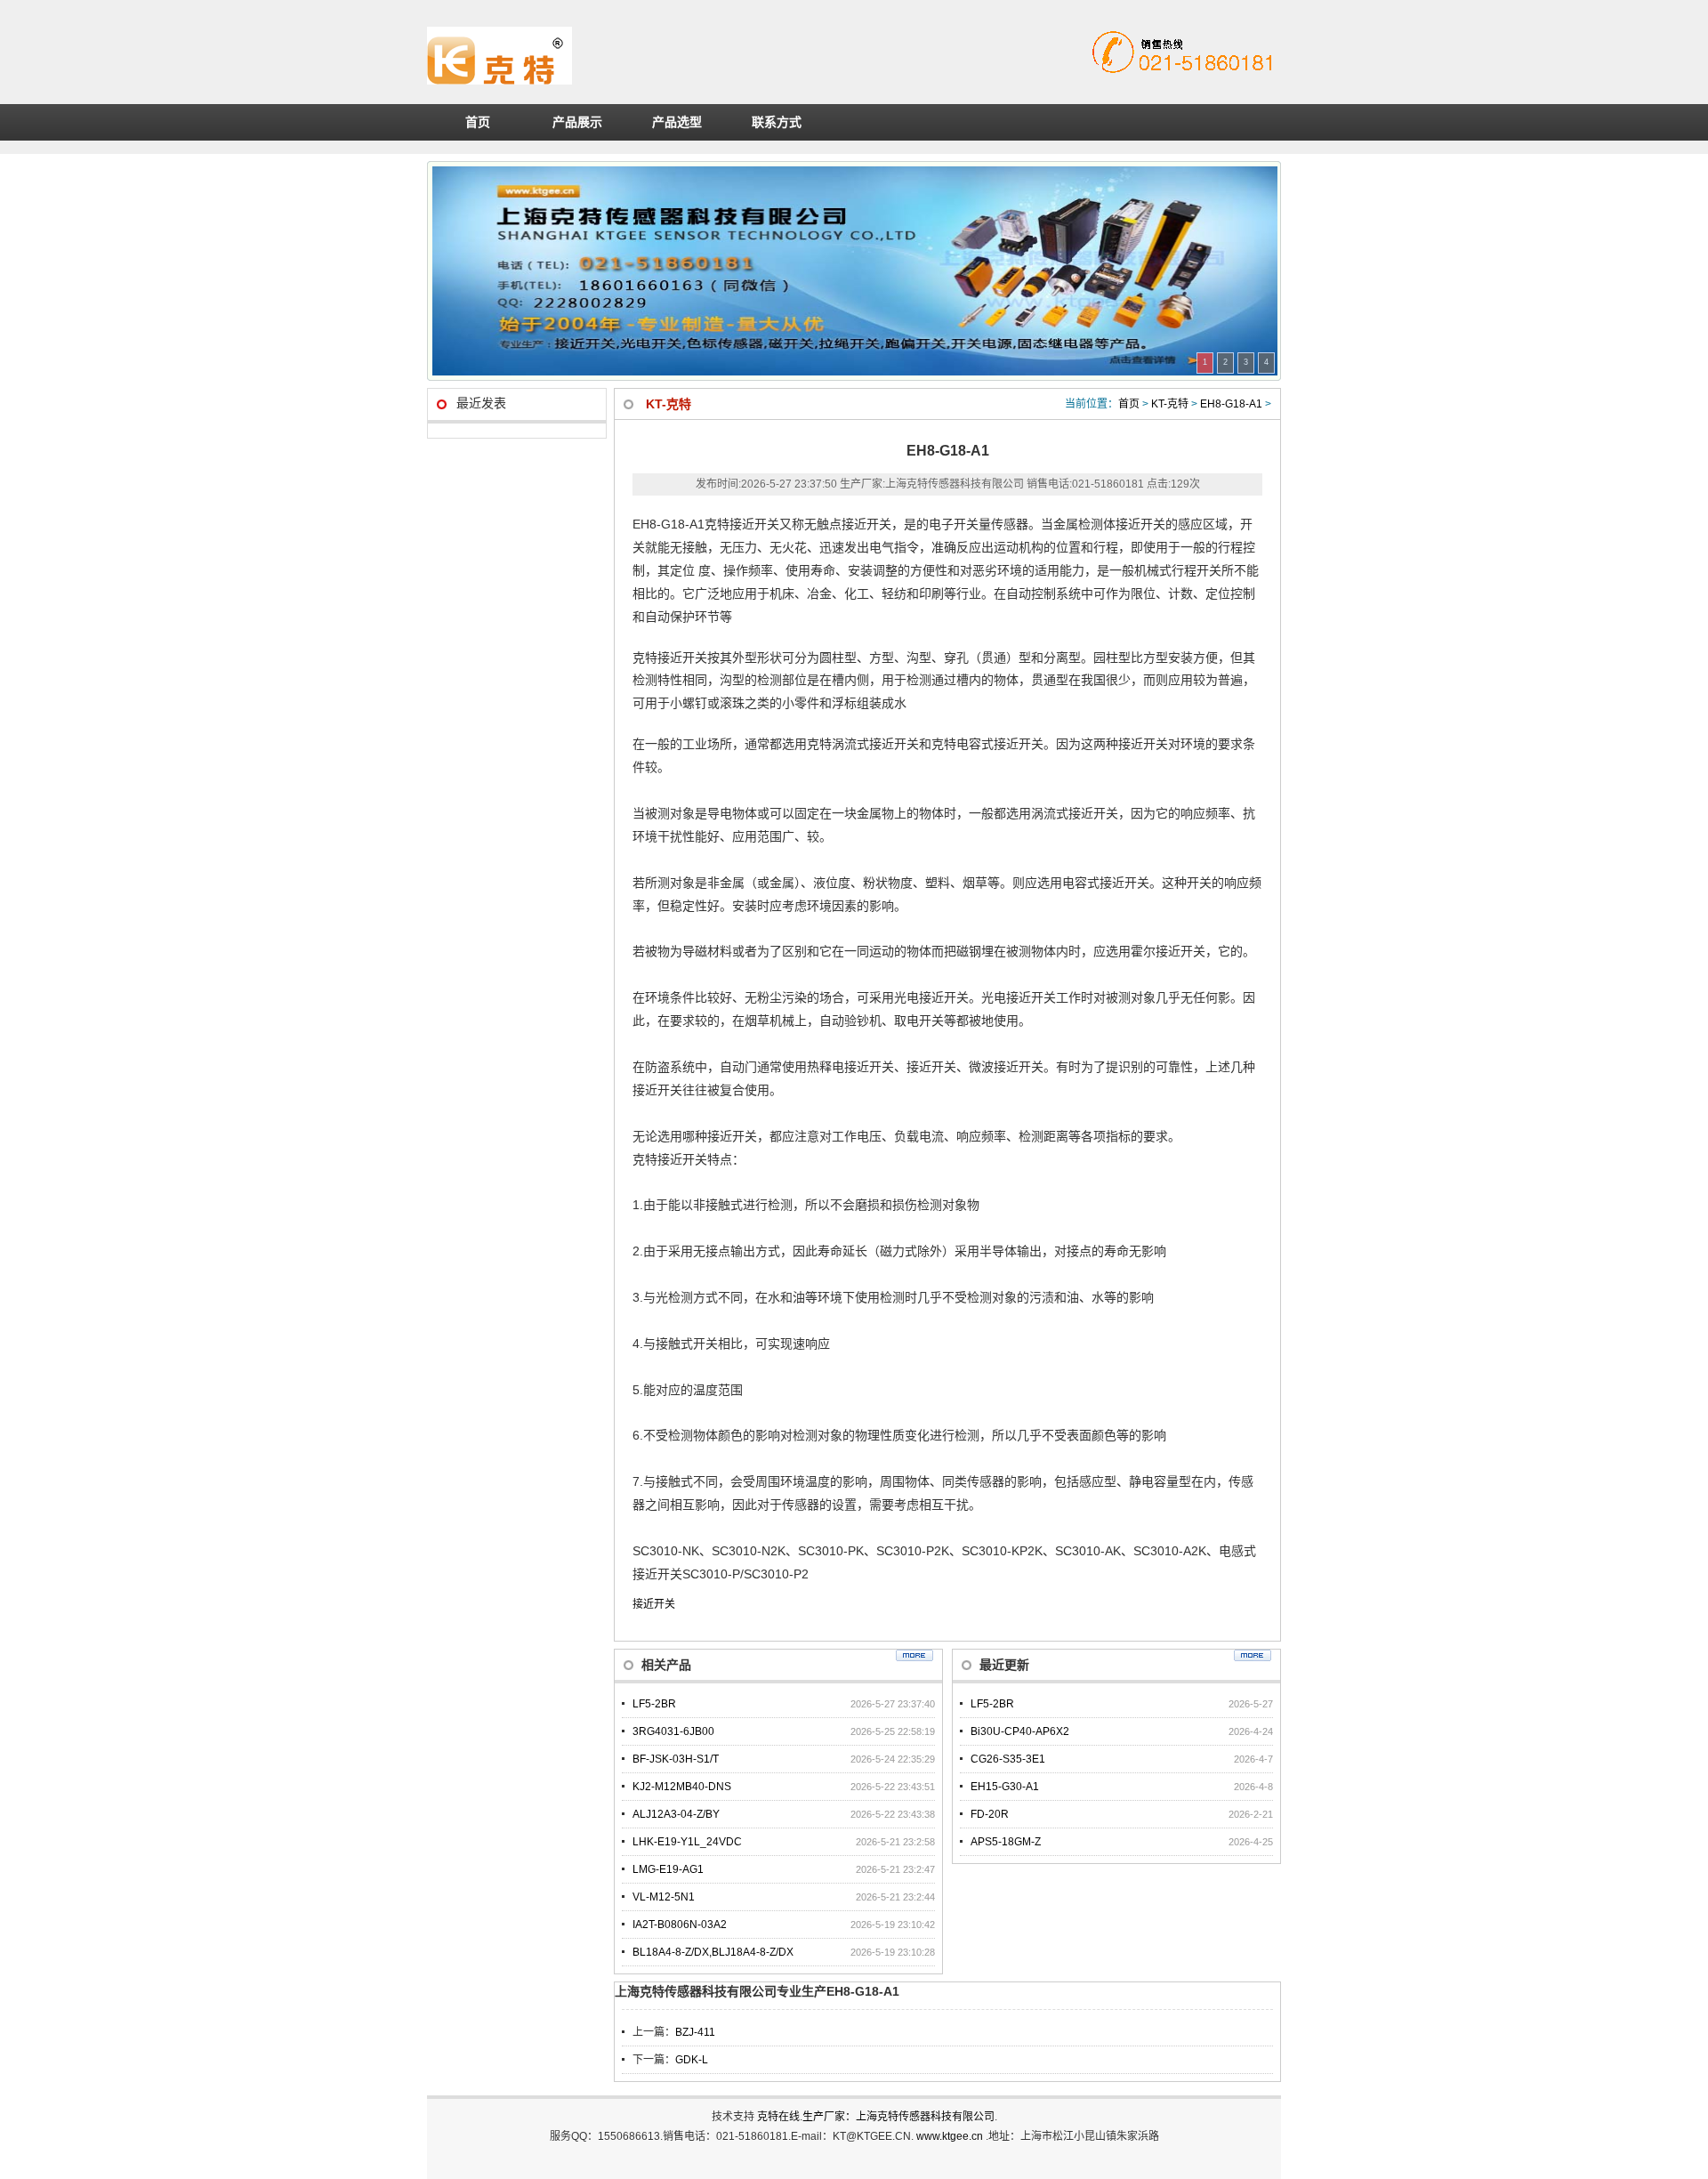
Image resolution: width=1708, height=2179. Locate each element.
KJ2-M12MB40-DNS (682, 1787)
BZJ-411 (695, 2032)
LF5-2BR (654, 1704)
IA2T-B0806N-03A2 (680, 1925)
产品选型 (677, 122)
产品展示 (577, 122)
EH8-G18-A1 (1231, 404)
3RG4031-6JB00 (673, 1731)
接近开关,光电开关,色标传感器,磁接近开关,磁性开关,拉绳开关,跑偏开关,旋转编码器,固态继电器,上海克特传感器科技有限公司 (671, 56)
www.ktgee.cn (951, 2136)
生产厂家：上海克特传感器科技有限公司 (898, 2117)
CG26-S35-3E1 (1008, 1759)
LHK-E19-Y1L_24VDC (687, 1842)
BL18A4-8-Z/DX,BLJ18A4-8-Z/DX (713, 1952)
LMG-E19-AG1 (668, 1869)
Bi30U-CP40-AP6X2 (1020, 1731)
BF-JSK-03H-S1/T (676, 1759)
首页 (478, 122)
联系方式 (777, 122)
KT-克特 (1170, 404)
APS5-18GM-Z (1006, 1842)
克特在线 (778, 2117)
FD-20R (990, 1814)
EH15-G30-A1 (1005, 1787)
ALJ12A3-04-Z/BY (676, 1814)
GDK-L (692, 2060)
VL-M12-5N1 (664, 1897)
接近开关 (654, 1604)
